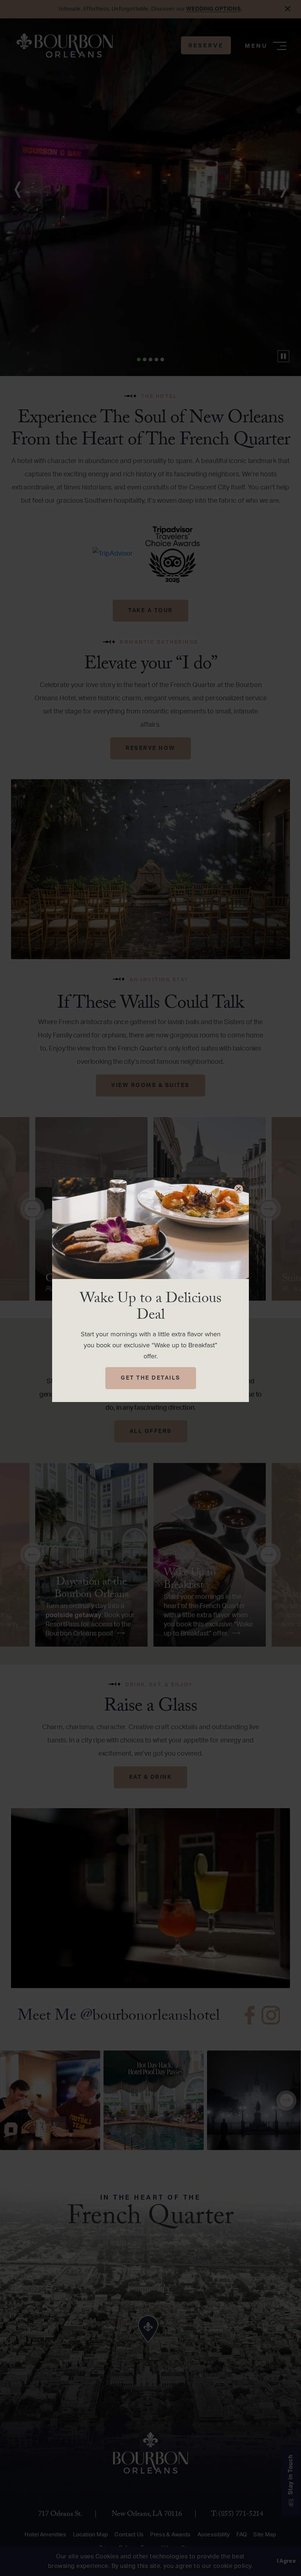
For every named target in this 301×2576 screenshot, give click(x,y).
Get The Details (151, 1378)
